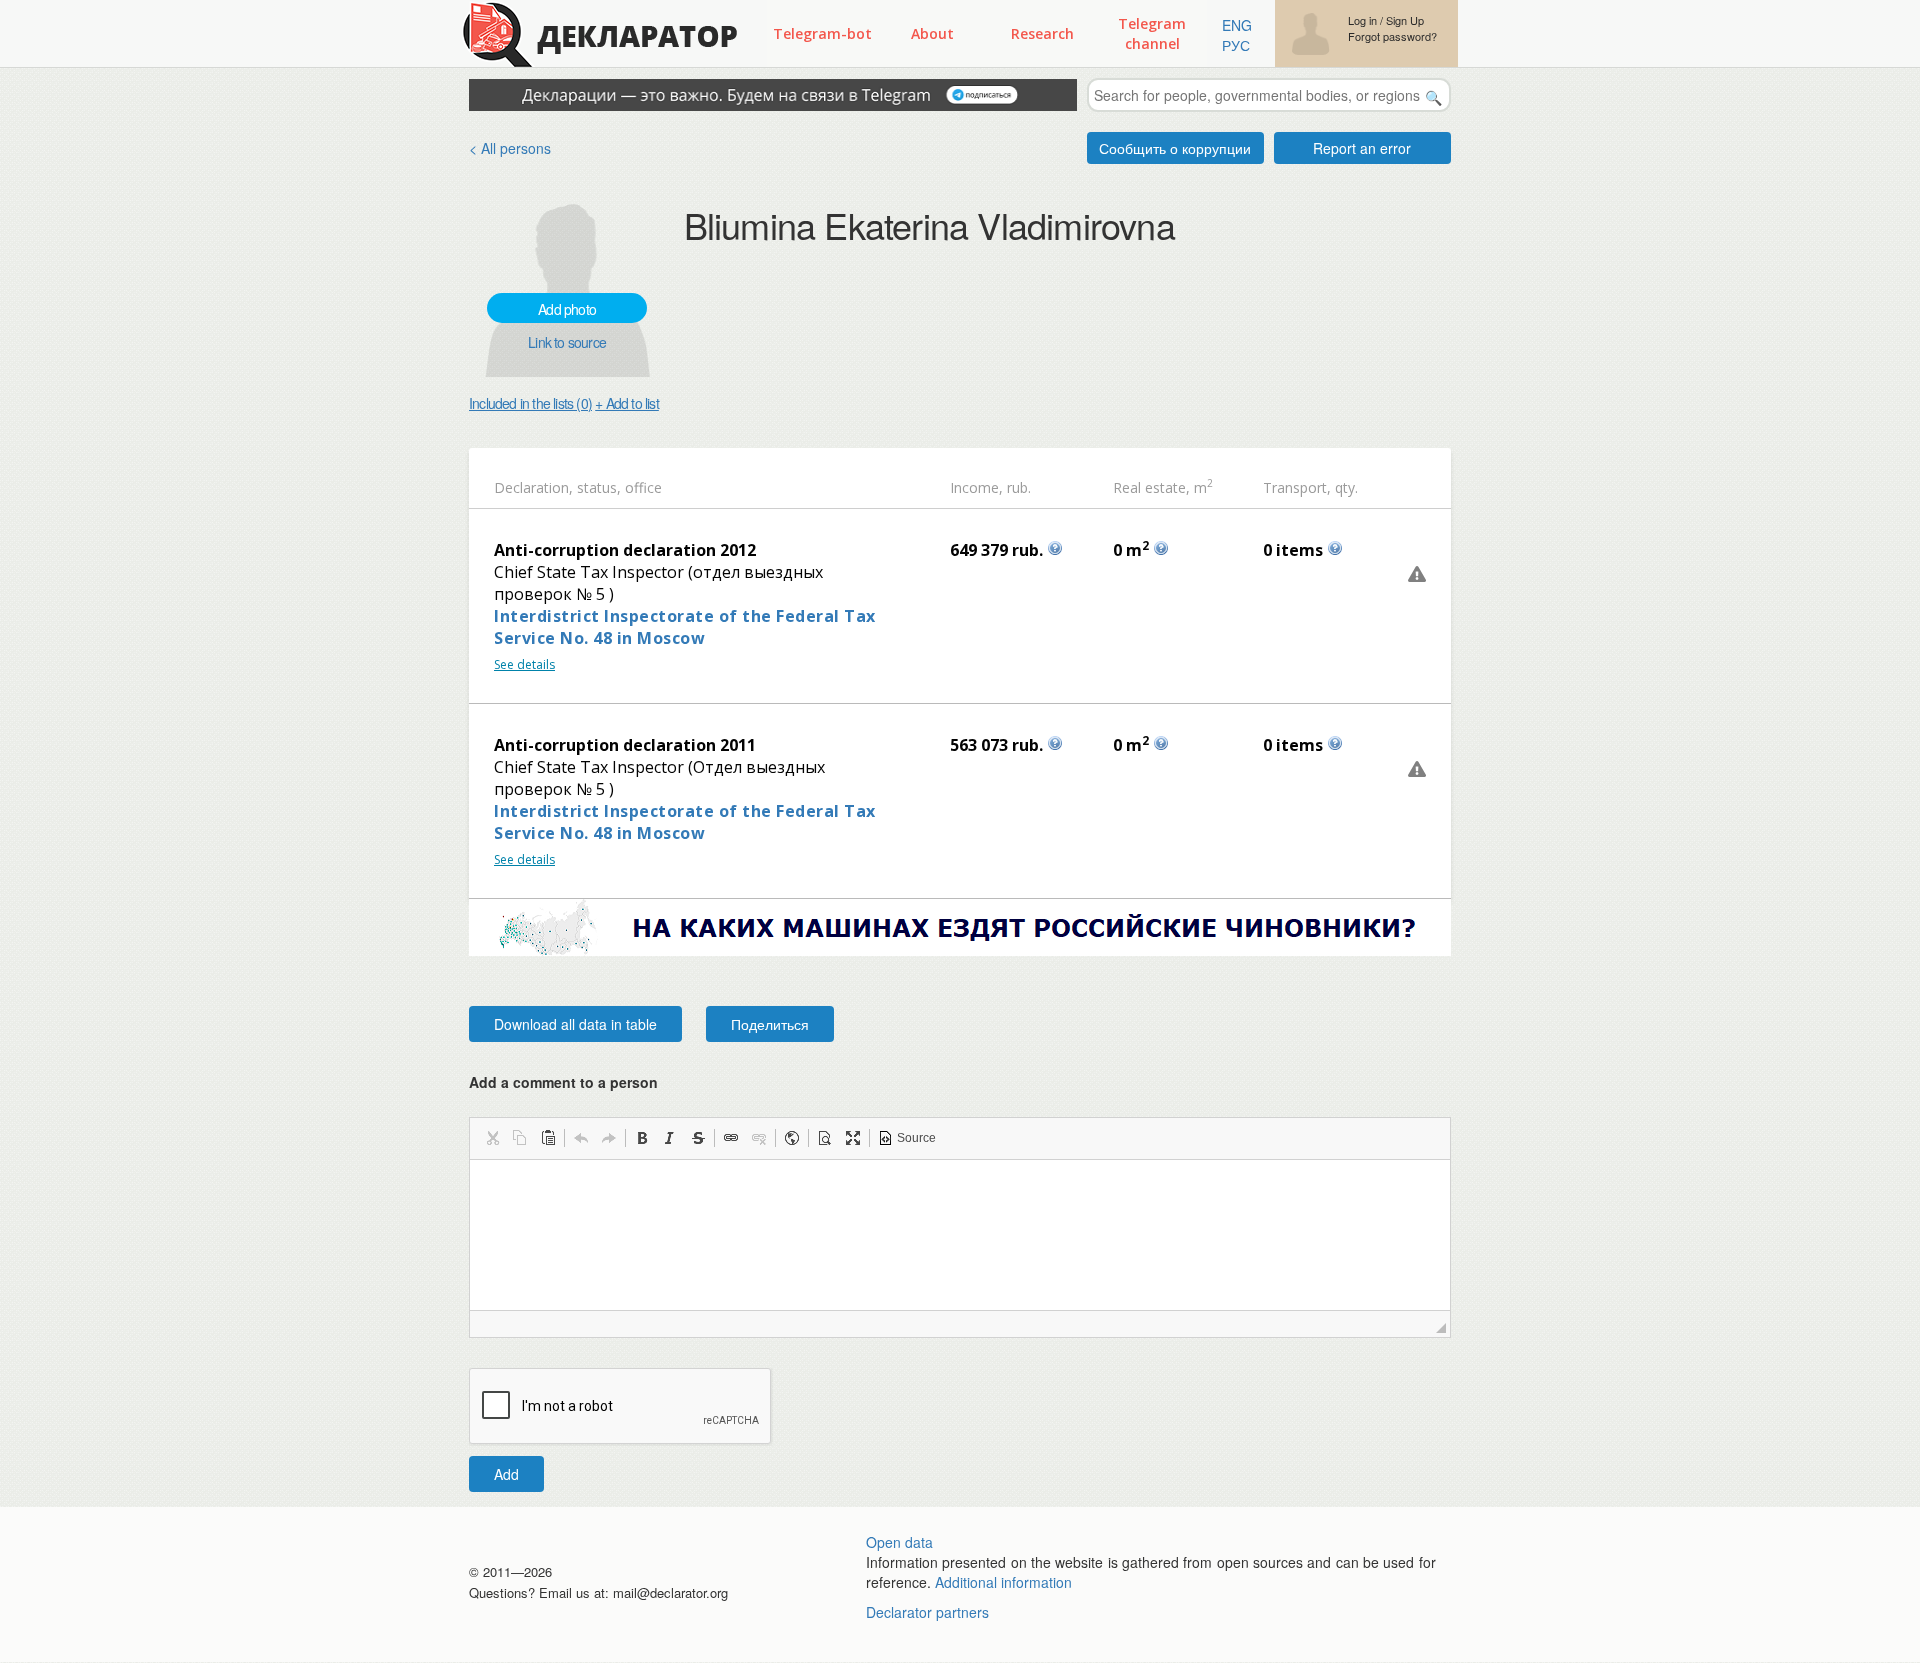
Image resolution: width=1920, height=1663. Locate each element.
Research (1042, 33)
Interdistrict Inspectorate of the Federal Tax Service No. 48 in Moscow (685, 627)
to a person (619, 1082)
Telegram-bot (822, 33)
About (932, 33)
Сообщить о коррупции (1175, 148)
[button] (492, 1138)
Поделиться (770, 1024)
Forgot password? (1392, 36)
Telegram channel (1152, 33)
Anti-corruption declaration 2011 (625, 745)
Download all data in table (575, 1024)
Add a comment (563, 1082)
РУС (1236, 45)
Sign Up (1405, 20)
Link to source (567, 342)
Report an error (1362, 148)
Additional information (1003, 1582)
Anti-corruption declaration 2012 (625, 550)
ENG (1237, 25)
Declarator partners (927, 1612)
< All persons (510, 148)
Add (506, 1474)
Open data (899, 1542)
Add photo (567, 309)
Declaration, (533, 487)
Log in (1362, 20)
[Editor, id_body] (960, 1235)
